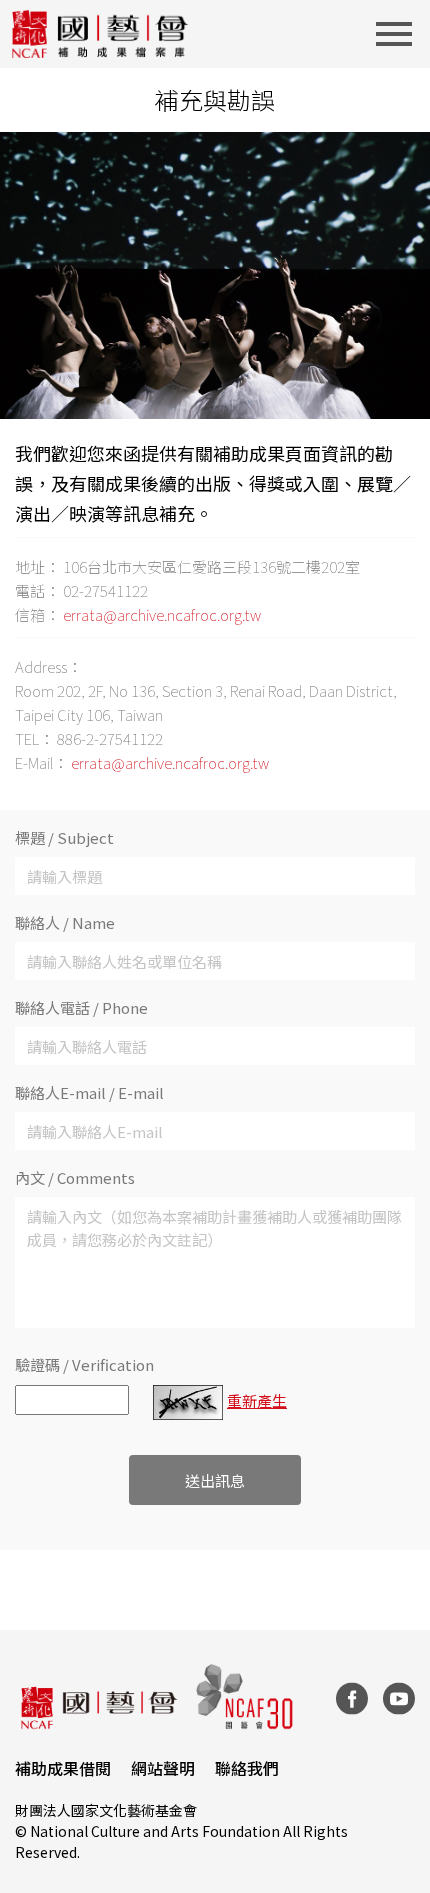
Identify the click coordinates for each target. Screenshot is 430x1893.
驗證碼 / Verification (84, 1364)
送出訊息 (215, 1480)
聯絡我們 (247, 1768)
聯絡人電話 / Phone (81, 1007)
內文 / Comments (75, 1177)
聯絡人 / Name (65, 922)
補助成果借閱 (63, 1768)
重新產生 (257, 1400)
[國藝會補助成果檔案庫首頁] (100, 34)
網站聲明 (163, 1768)
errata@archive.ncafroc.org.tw (162, 614)
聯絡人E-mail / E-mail (89, 1092)
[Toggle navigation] (400, 34)
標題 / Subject (64, 837)
